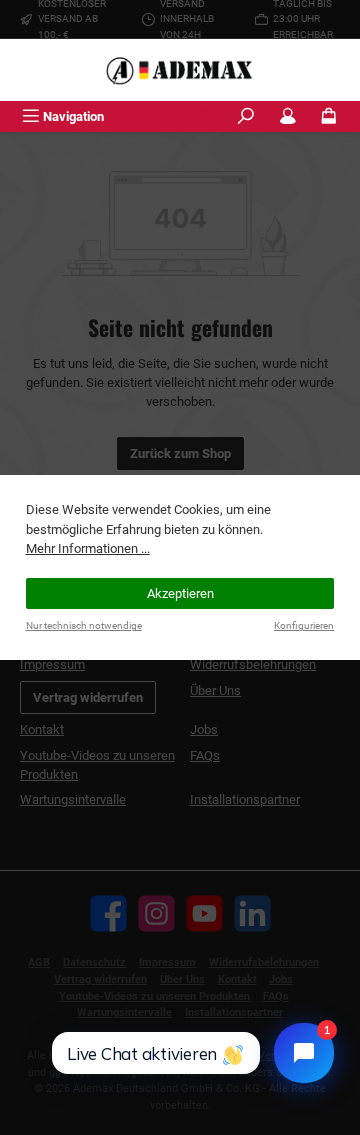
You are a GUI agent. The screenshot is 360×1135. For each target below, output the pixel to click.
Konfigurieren (304, 625)
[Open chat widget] (304, 1053)
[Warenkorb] (329, 116)
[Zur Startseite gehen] (180, 70)
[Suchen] (246, 116)
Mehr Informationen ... (88, 548)
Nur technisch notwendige (84, 625)
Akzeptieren (180, 593)
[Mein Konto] (288, 116)
